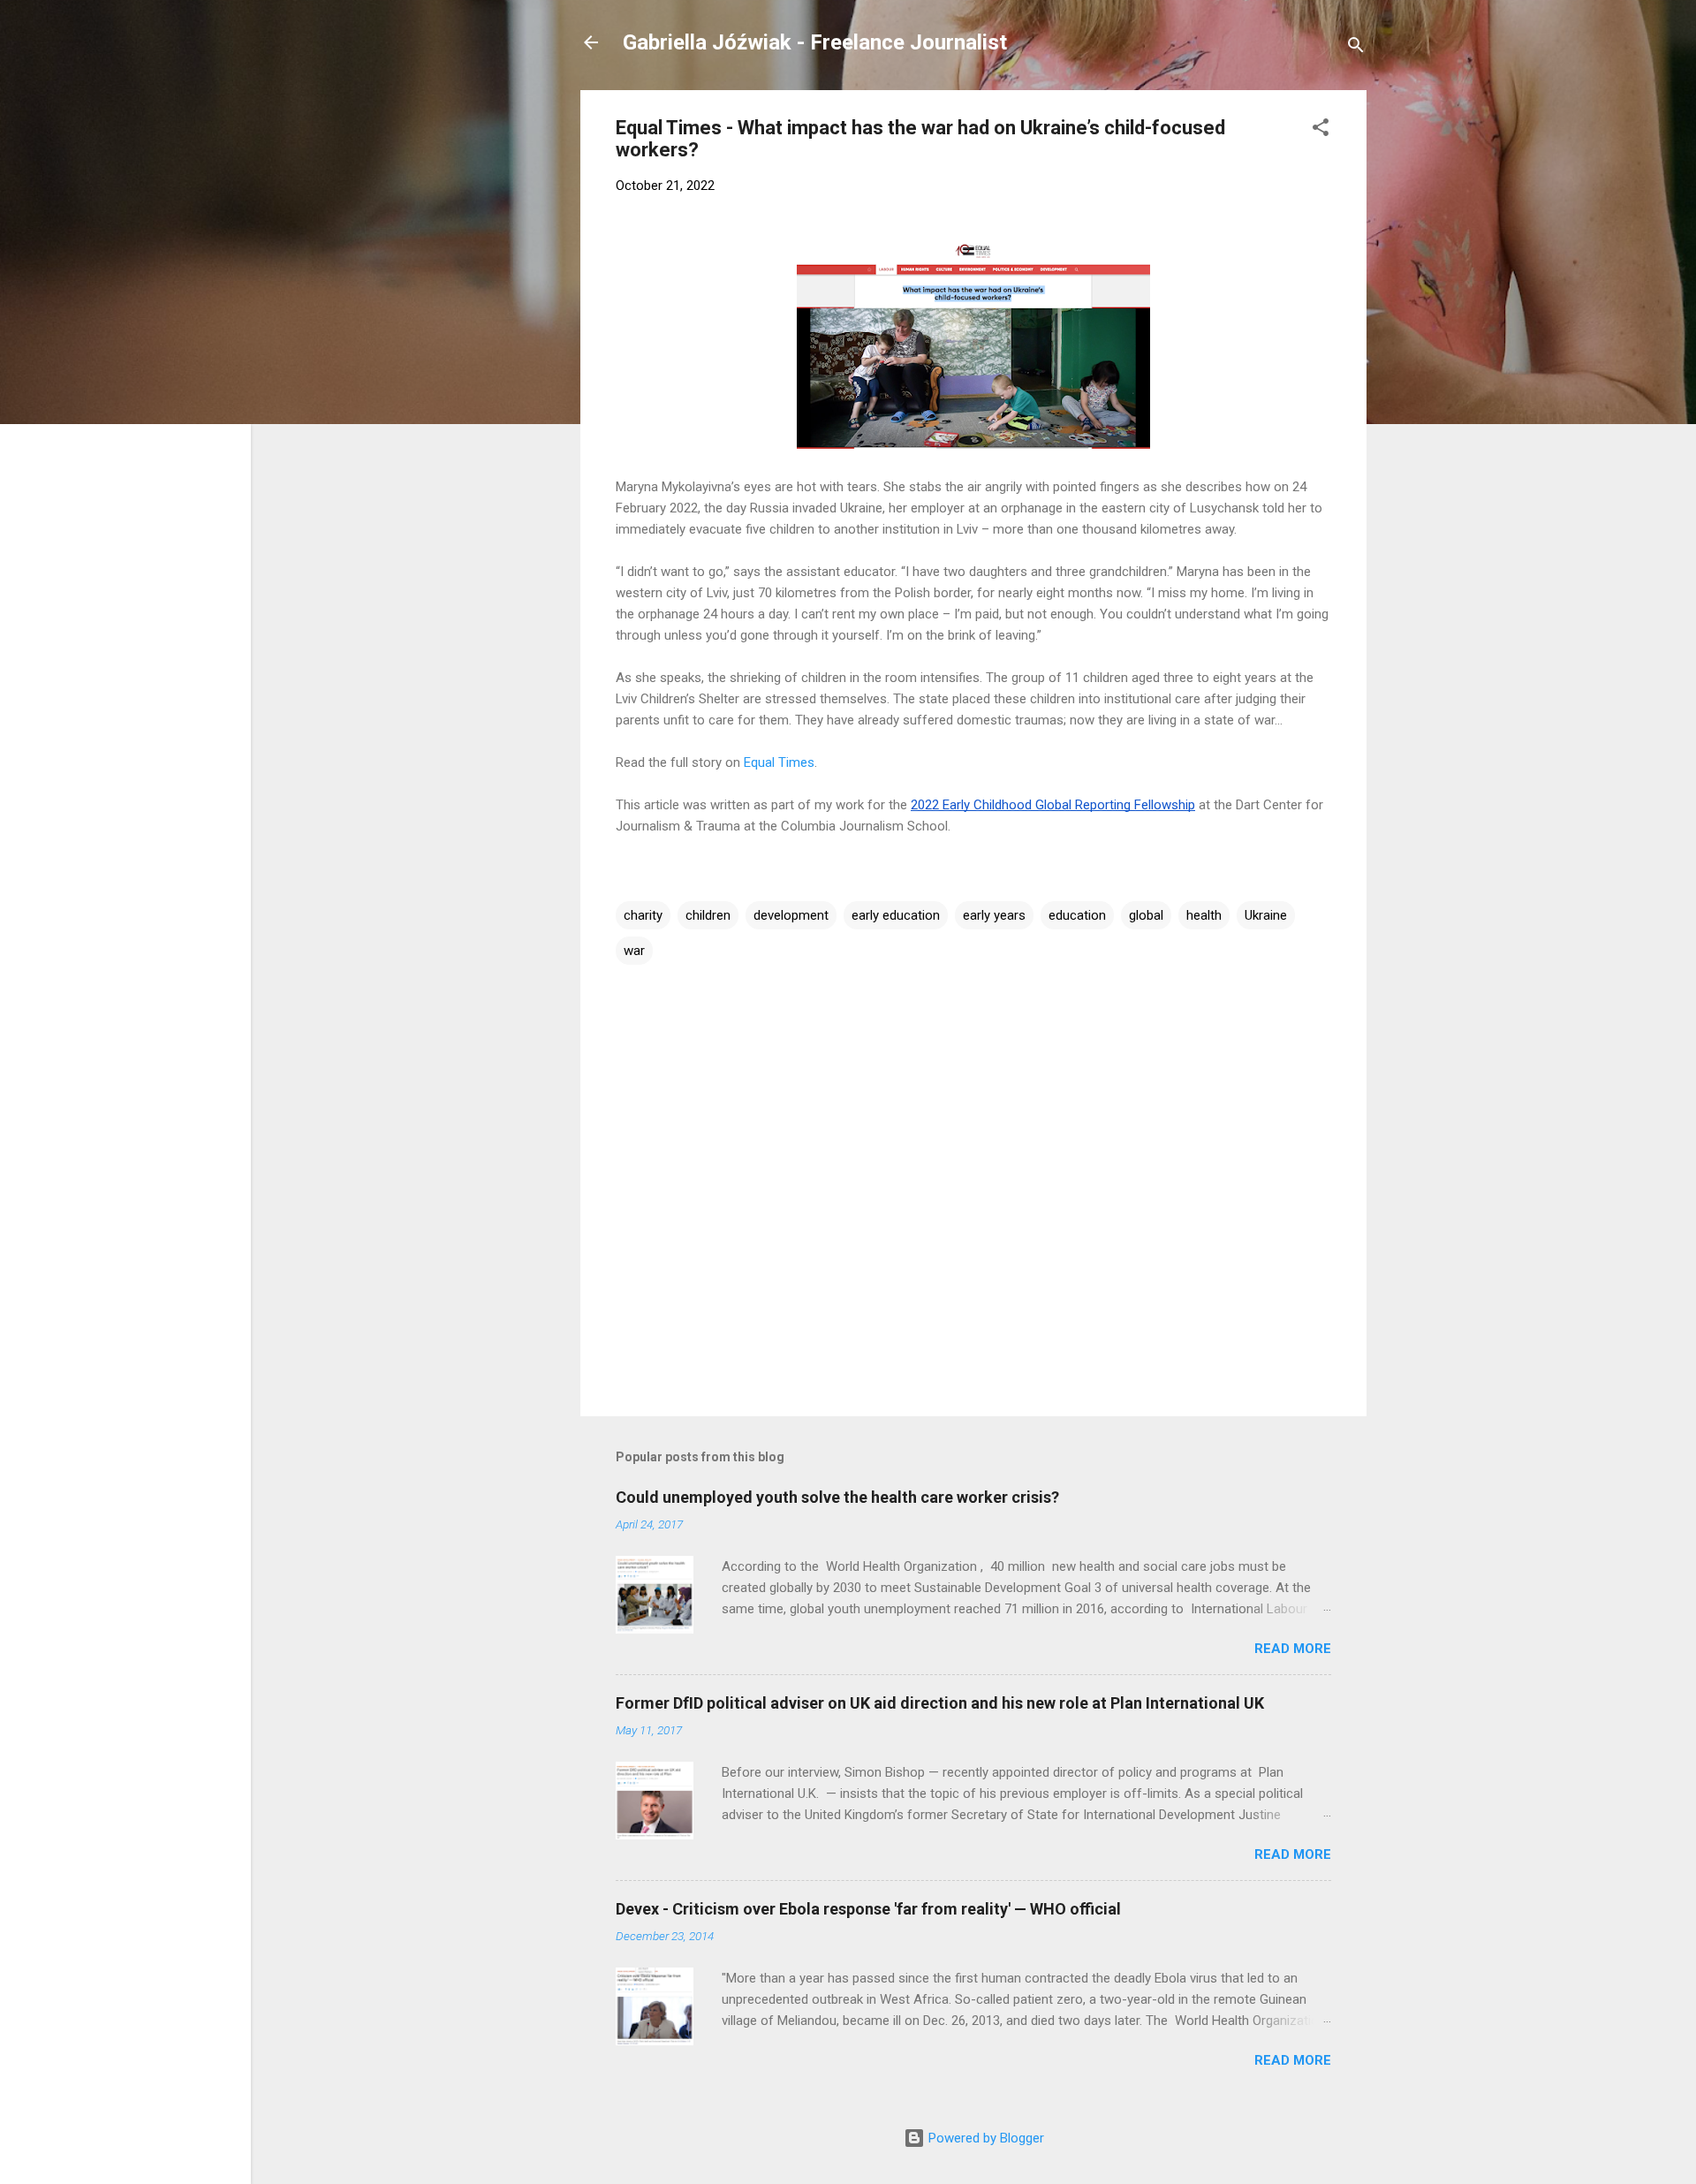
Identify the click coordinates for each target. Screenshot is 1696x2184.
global (1146, 915)
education (1077, 915)
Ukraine (1266, 915)
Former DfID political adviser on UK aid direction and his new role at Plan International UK (940, 1703)
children (708, 915)
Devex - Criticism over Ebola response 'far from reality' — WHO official (868, 1909)
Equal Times (779, 762)
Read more (1293, 1649)
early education (896, 915)
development (791, 915)
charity (643, 915)
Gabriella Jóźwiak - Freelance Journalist (815, 42)
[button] (1321, 130)
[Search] (1356, 48)
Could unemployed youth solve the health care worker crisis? (837, 1497)
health (1204, 915)
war (634, 951)
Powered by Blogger (984, 2138)
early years (994, 915)
